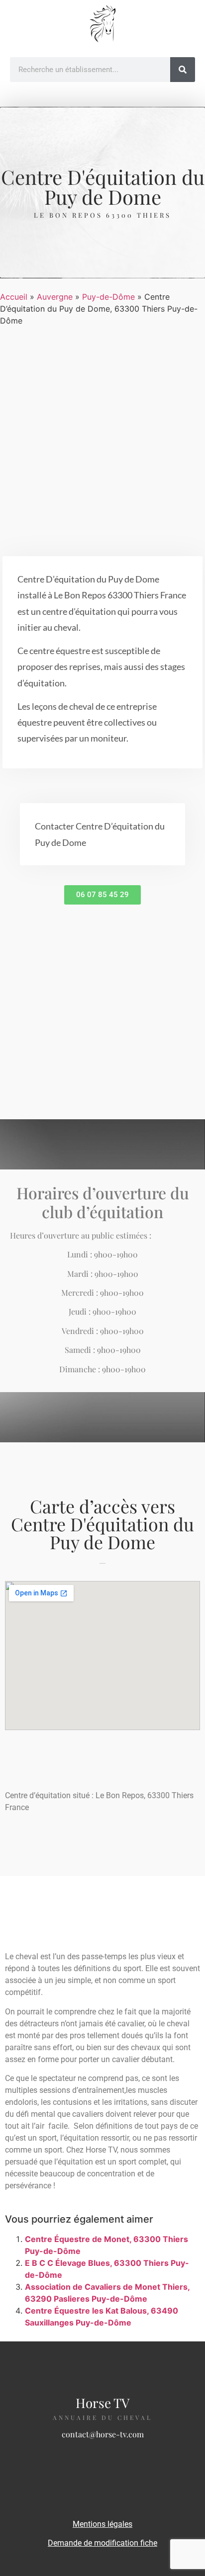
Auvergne (55, 297)
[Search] (183, 70)
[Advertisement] (102, 439)
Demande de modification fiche (102, 2543)
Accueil (14, 297)
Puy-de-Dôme (108, 297)
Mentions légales (102, 2524)
